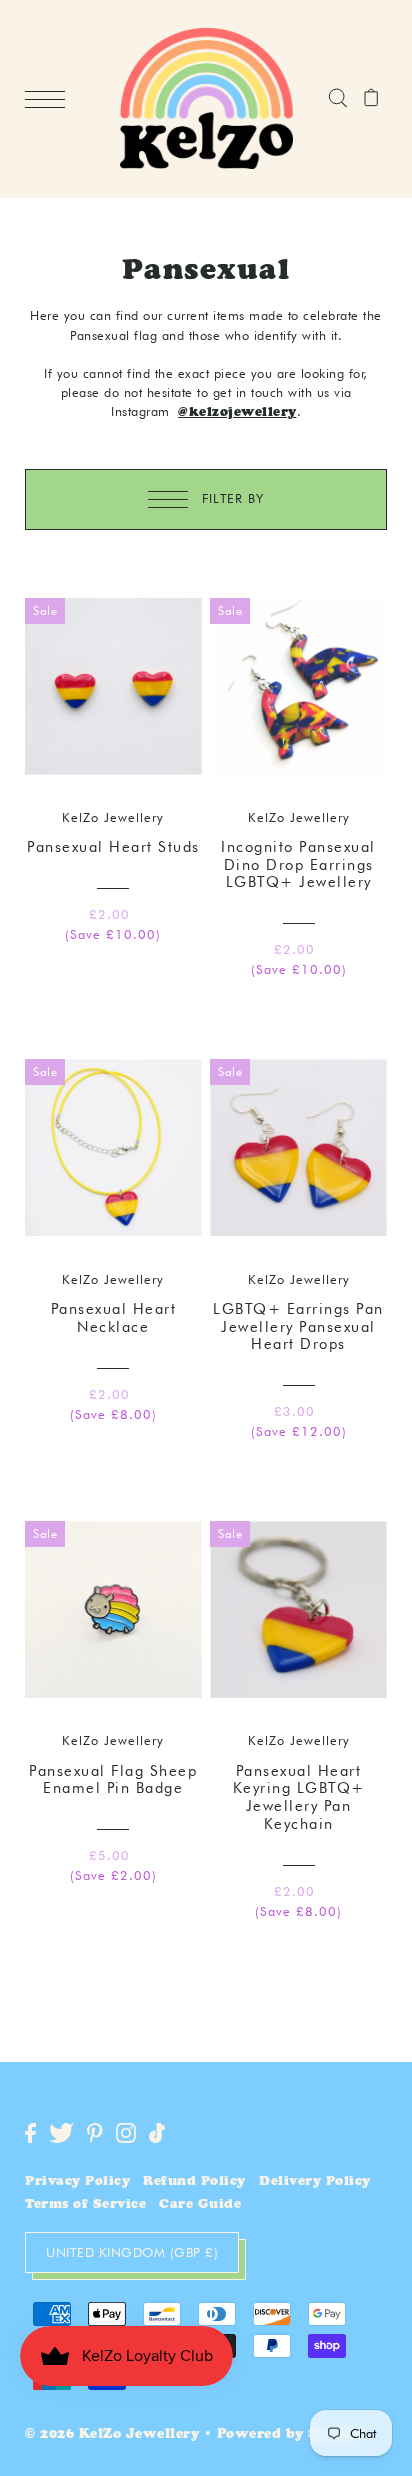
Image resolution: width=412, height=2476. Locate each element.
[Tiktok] (157, 2133)
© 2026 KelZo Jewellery (112, 2435)
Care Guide (200, 2205)
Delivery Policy (315, 2182)
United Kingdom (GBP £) (132, 2252)
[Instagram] (126, 2133)
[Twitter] (61, 2133)
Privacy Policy (77, 2182)
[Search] (337, 99)
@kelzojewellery (237, 413)
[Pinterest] (95, 2133)
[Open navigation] (50, 100)
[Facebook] (30, 2133)
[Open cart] (371, 99)
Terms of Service (85, 2205)
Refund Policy (194, 2182)
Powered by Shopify (291, 2435)
